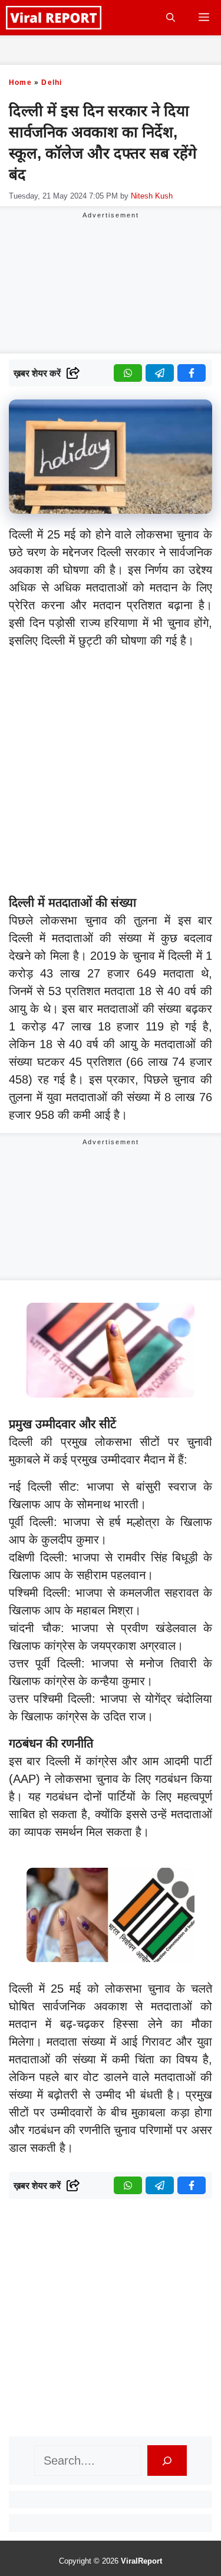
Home (20, 82)
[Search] (167, 2461)
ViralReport (141, 2561)
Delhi (52, 82)
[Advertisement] (111, 774)
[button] (171, 18)
